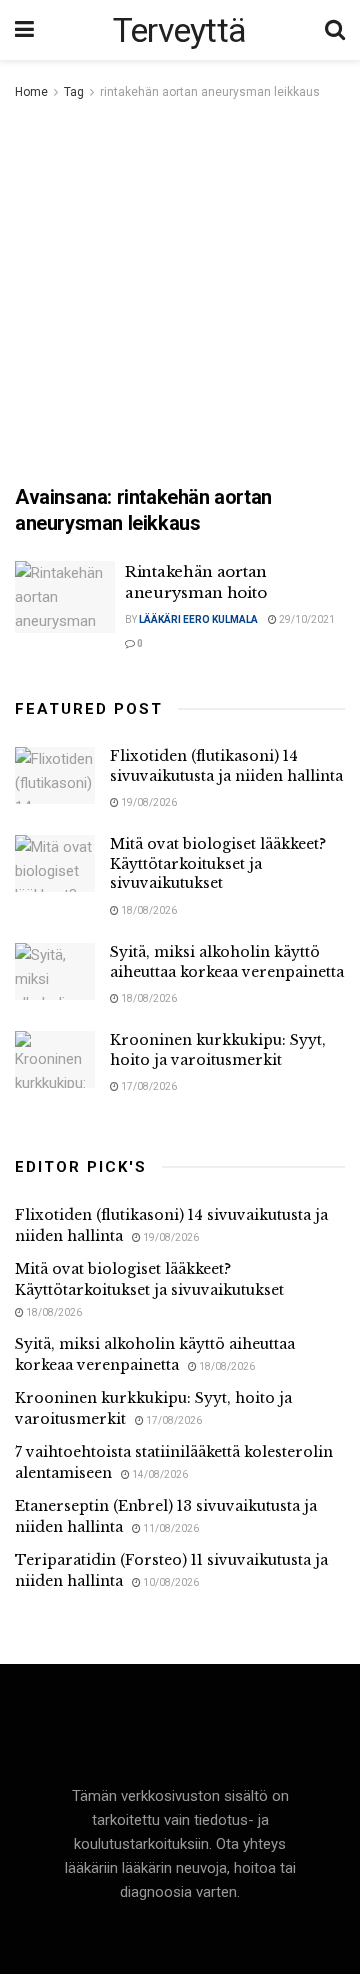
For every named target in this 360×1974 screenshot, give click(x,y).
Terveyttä (180, 30)
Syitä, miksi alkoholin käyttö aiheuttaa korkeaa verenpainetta (227, 962)
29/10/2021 (306, 619)
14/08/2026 (159, 1474)
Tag (74, 92)
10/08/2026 (170, 1582)
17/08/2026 (148, 1086)
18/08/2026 (148, 910)
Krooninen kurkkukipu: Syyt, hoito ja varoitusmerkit (218, 1050)
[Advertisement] (180, 294)
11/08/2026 (170, 1528)
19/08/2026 (148, 802)
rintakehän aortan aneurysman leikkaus (210, 92)
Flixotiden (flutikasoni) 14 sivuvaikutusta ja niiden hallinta (226, 766)
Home (31, 92)
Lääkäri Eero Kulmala (198, 619)
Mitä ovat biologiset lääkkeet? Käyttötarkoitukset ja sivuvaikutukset (218, 863)
